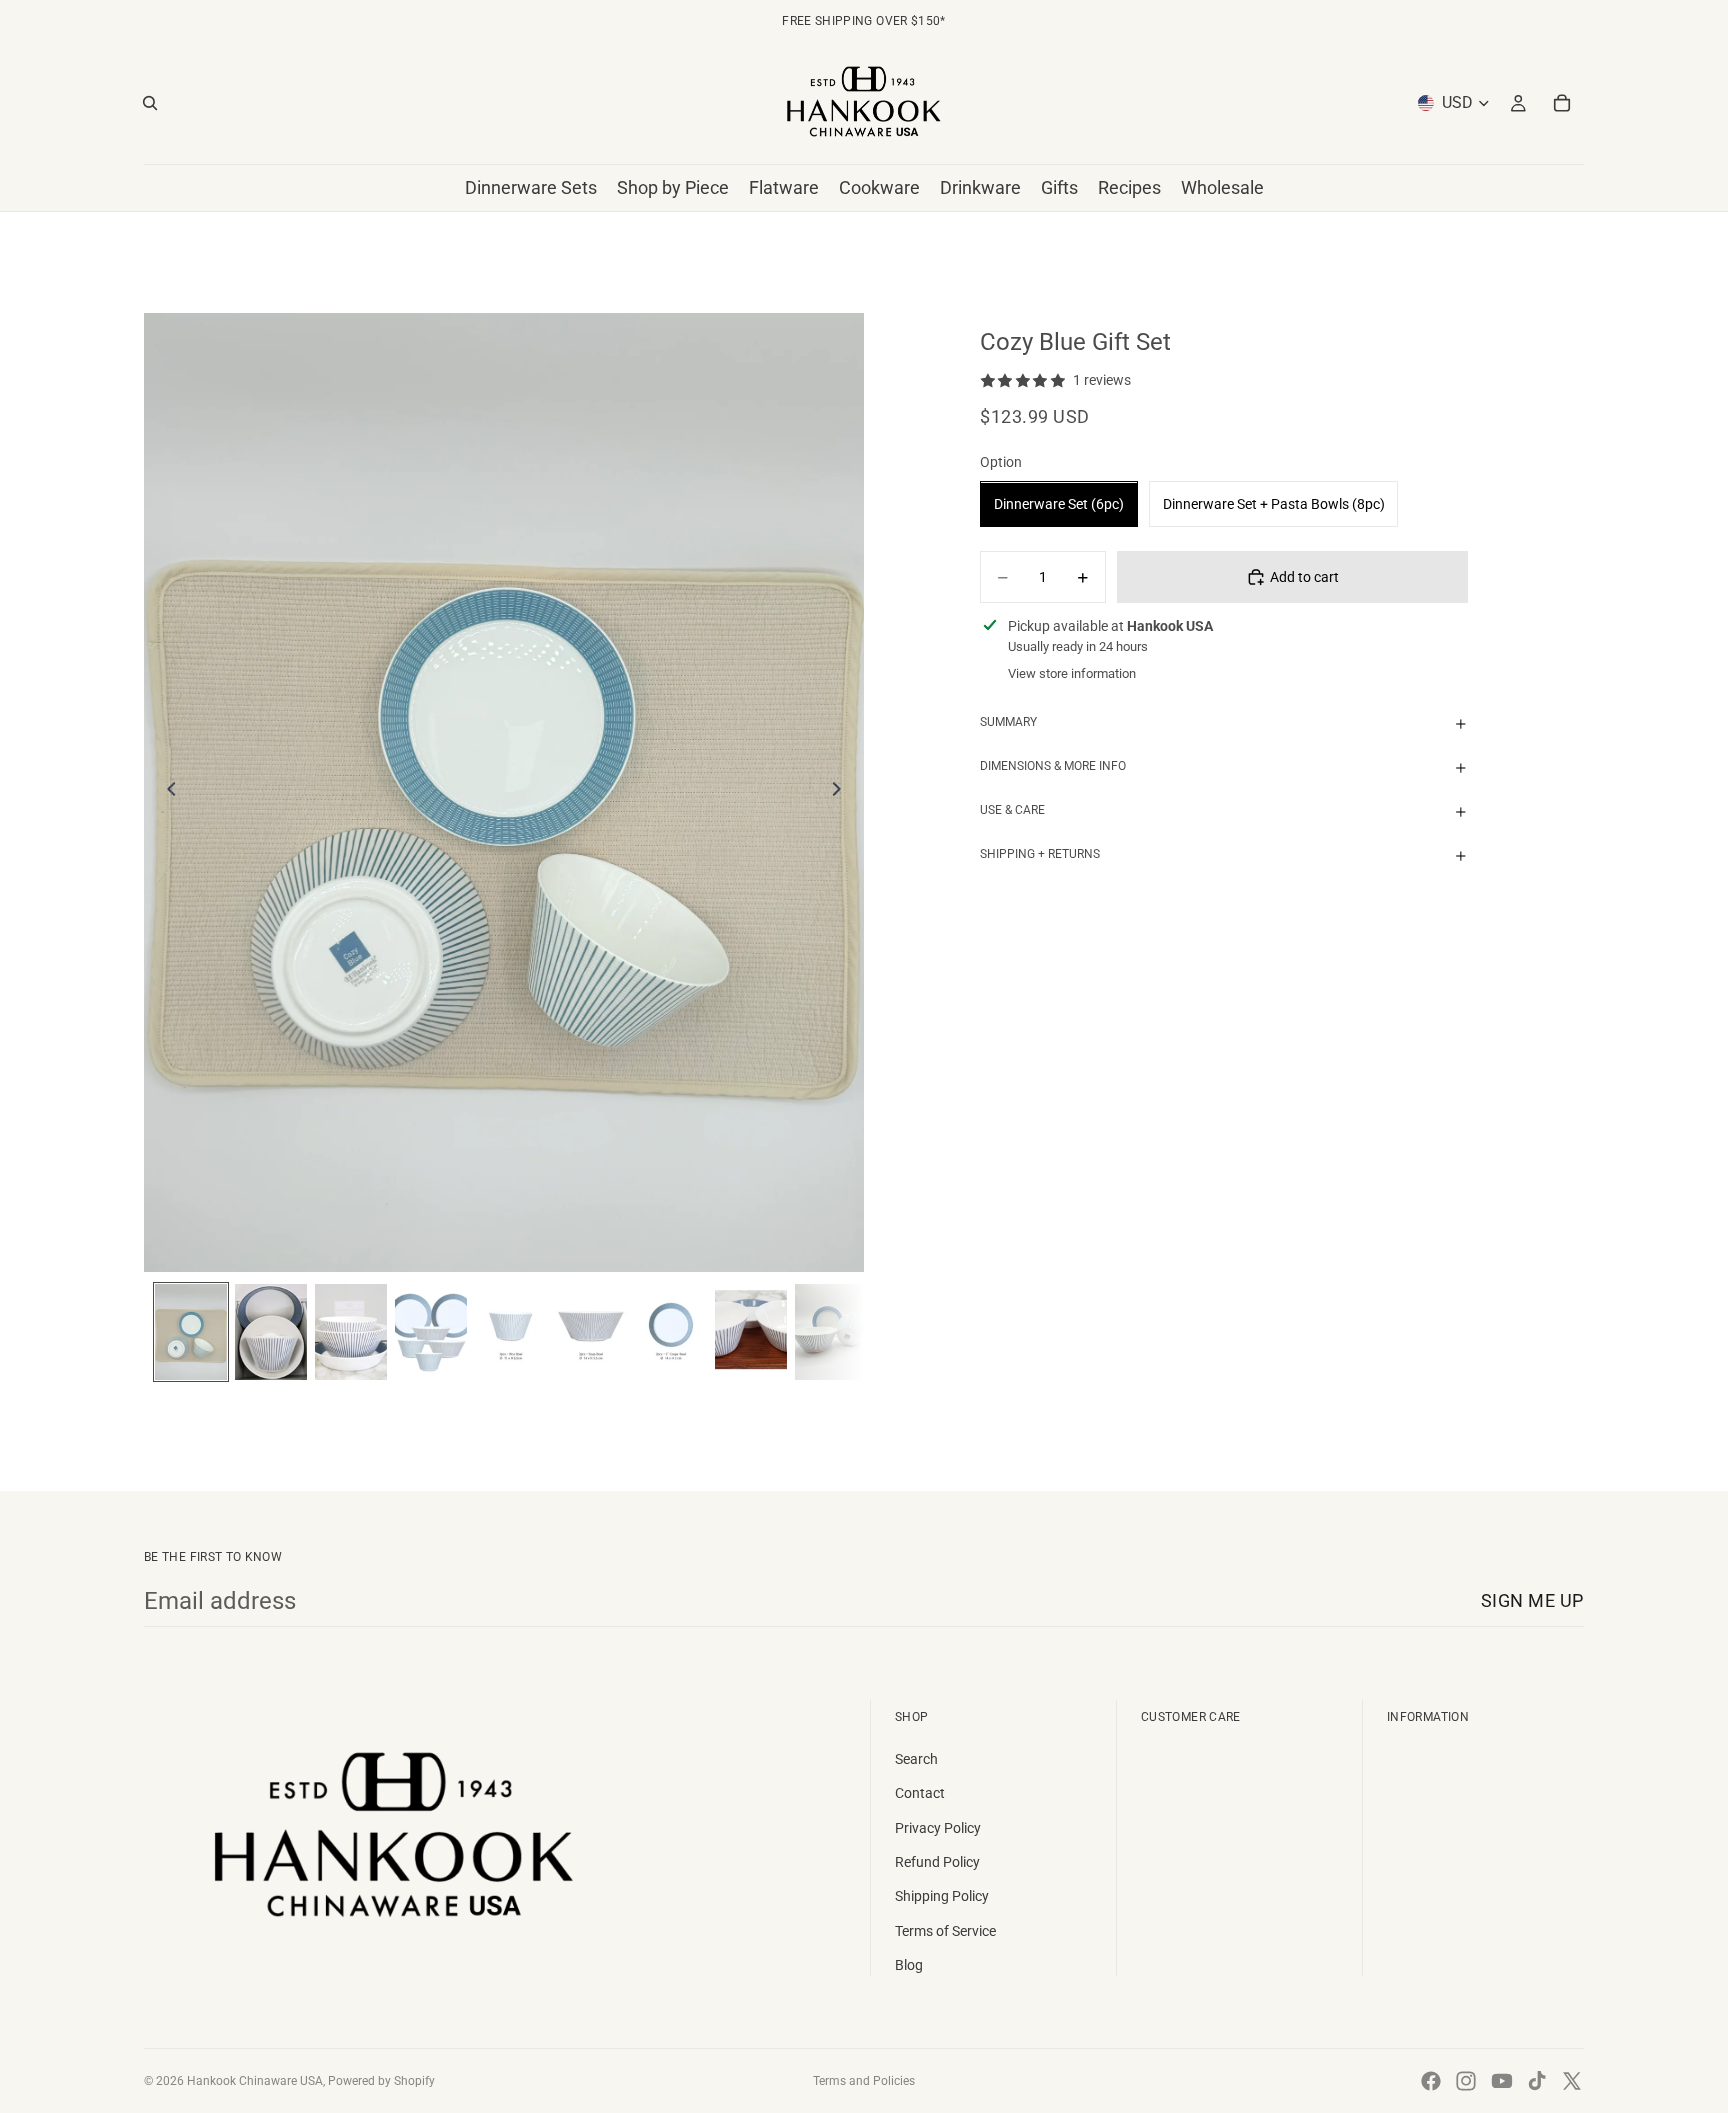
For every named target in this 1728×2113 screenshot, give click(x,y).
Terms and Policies (864, 2081)
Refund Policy (937, 1862)
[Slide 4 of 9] (431, 1332)
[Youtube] (1502, 2081)
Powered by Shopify (381, 2081)
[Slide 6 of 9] (591, 1332)
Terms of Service (945, 1931)
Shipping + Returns (1040, 855)
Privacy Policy (938, 1828)
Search (916, 1759)
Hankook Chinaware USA (255, 2081)
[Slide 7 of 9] (671, 1332)
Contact (920, 1793)
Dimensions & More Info (1053, 767)
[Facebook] (1431, 2081)
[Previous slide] (166, 792)
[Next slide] (842, 792)
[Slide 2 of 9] (271, 1332)
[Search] (150, 103)
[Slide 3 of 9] (351, 1332)
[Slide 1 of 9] (191, 1332)
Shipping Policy (942, 1896)
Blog (909, 1965)
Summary (1008, 723)
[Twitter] (1572, 2081)
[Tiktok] (1537, 2081)
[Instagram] (1466, 2081)
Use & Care (1012, 811)
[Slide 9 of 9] (831, 1332)
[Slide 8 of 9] (751, 1332)
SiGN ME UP (1532, 1600)
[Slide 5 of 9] (511, 1332)
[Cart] (1562, 103)
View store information (1072, 674)
